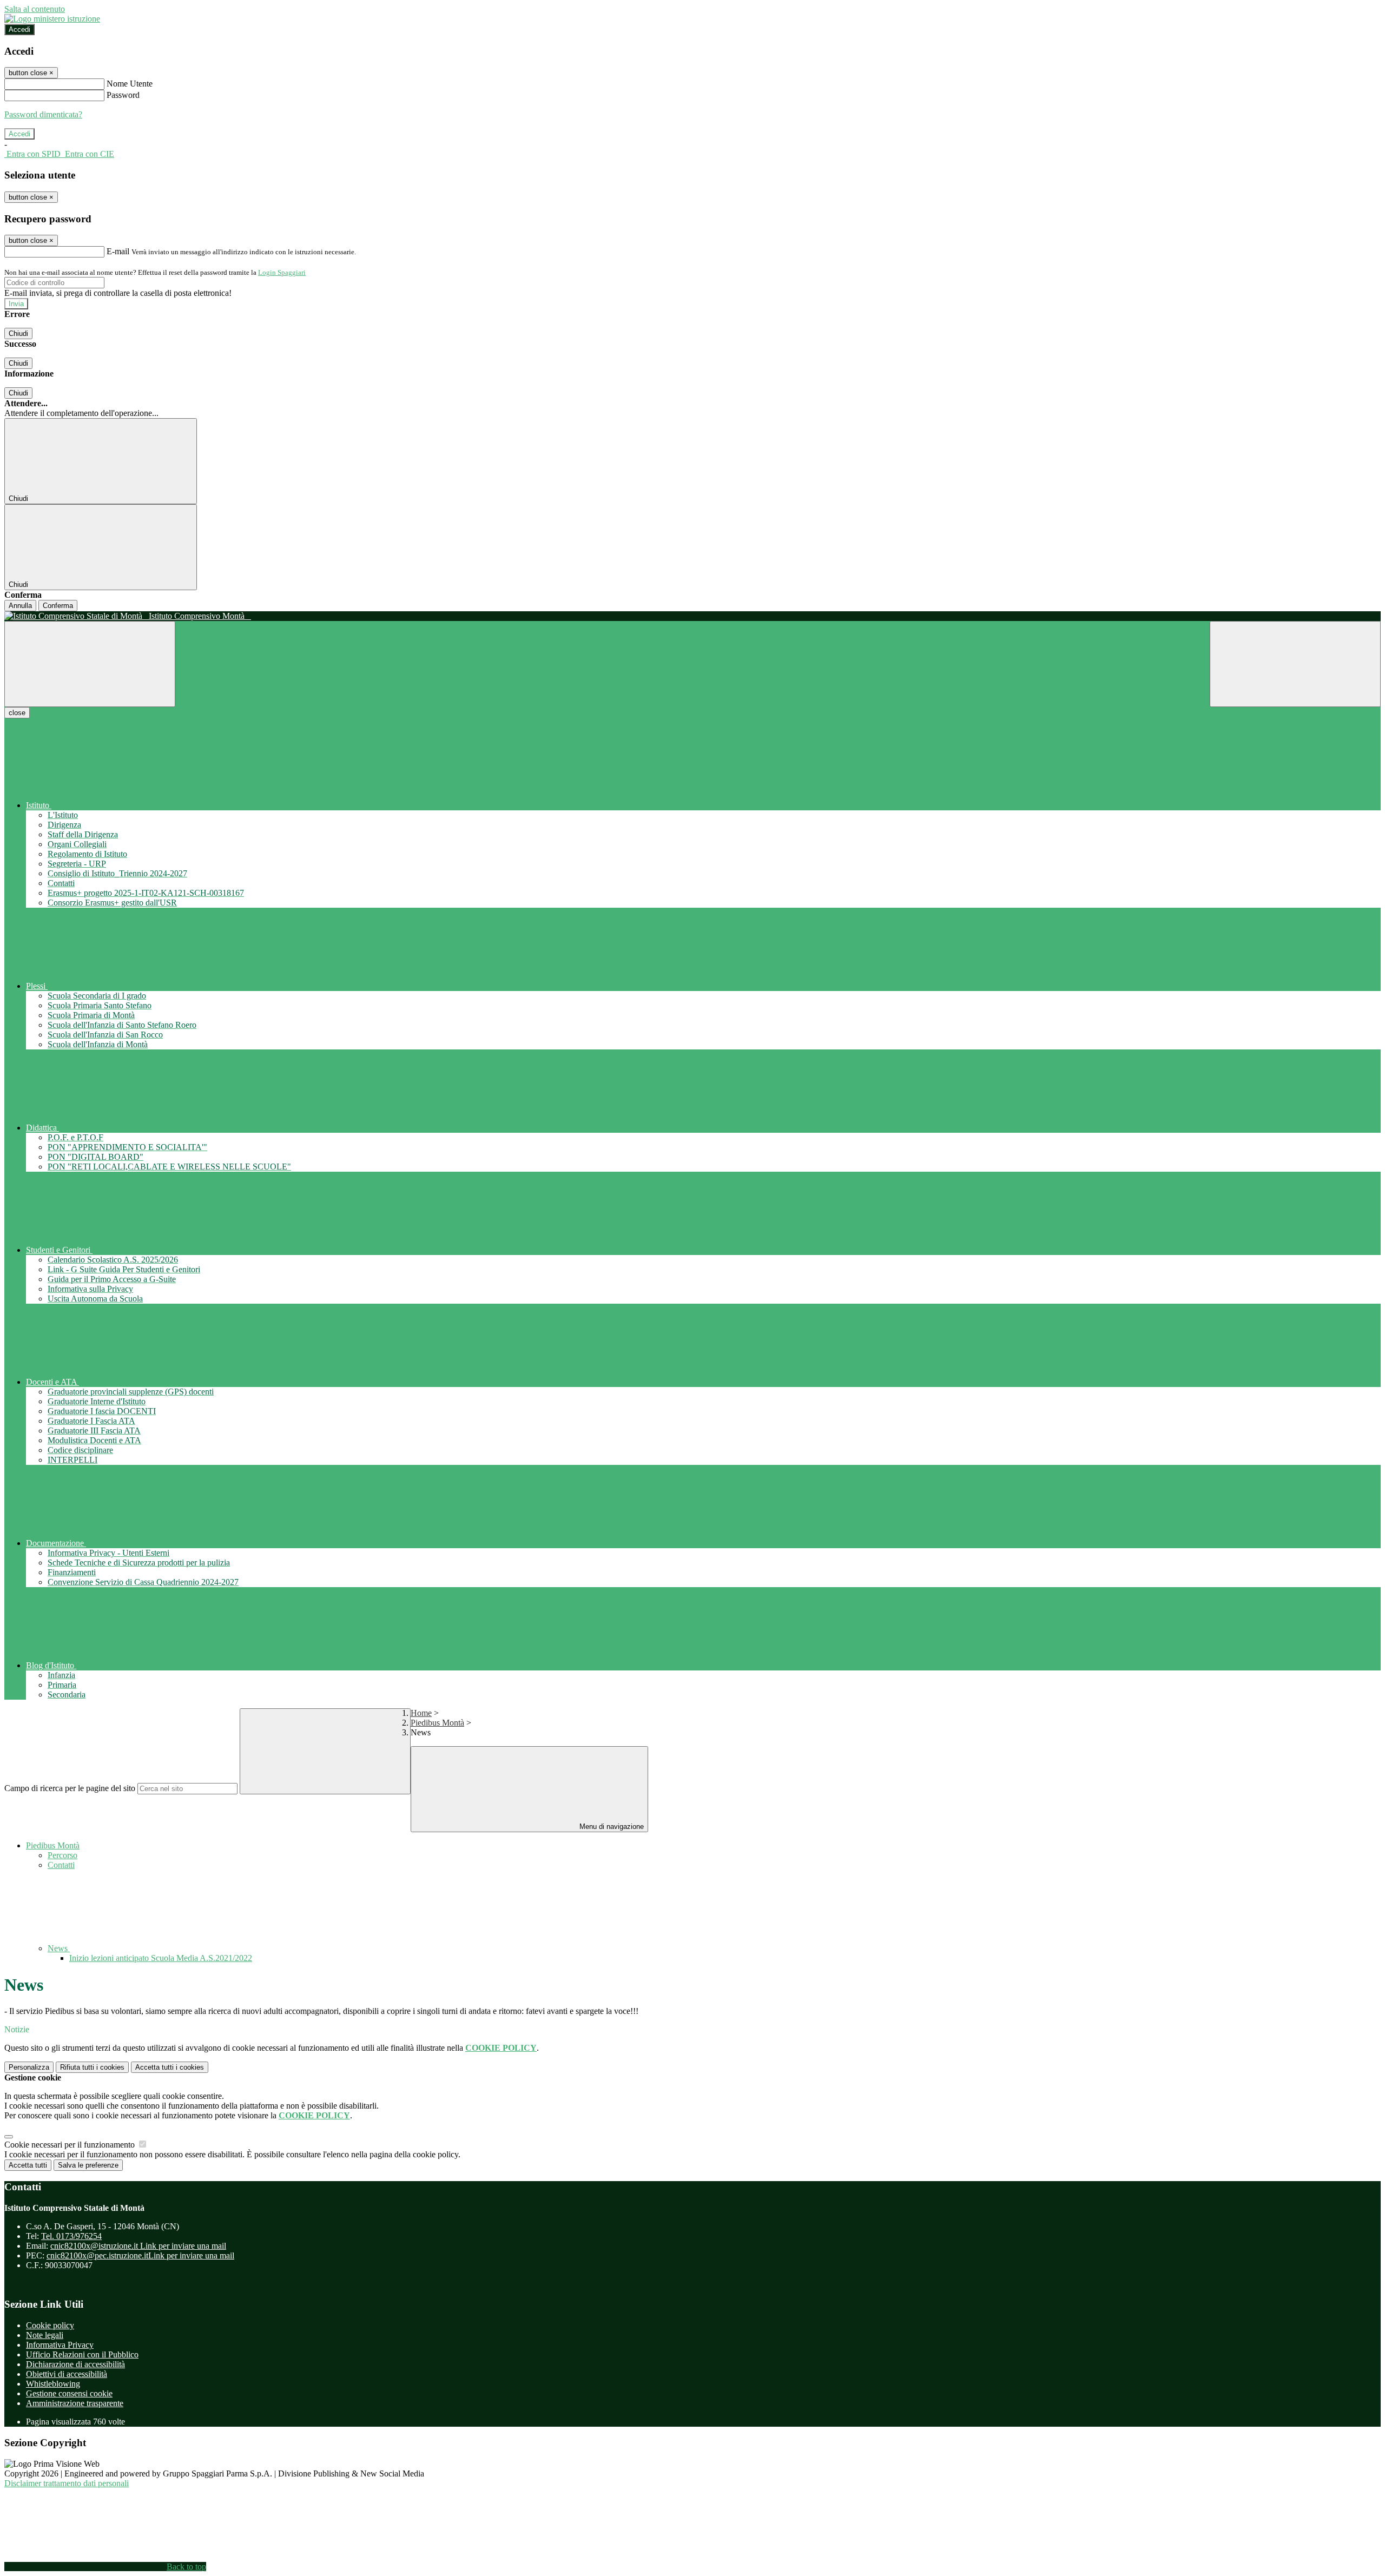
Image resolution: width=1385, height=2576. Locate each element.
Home (421, 1713)
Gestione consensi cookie (69, 2393)
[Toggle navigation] (90, 664)
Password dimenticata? (43, 114)
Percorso (62, 1855)
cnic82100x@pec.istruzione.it (140, 2255)
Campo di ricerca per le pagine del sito (70, 1788)
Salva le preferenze (88, 2165)
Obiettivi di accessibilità (67, 2374)
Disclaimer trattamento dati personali (67, 2483)
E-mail (118, 251)
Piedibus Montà (437, 1723)
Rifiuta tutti (92, 2067)
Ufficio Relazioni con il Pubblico (82, 2354)
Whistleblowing (53, 2384)
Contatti (61, 1865)
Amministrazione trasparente (75, 2403)
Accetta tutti (170, 2067)
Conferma (58, 606)
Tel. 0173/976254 (71, 2236)
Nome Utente (130, 84)
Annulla (20, 606)
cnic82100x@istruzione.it (138, 2246)
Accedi (19, 29)
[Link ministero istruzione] (52, 19)
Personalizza (29, 2067)
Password (123, 95)
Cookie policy (50, 2325)
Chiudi (18, 333)
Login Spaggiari (282, 272)
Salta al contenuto (35, 9)
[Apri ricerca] (1295, 664)
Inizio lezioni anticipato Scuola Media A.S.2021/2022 (161, 1958)
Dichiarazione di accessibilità (75, 2364)
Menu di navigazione (611, 1827)
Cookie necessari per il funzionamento (71, 2145)
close (17, 713)
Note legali (45, 2335)
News (59, 1948)
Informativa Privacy (60, 2345)
